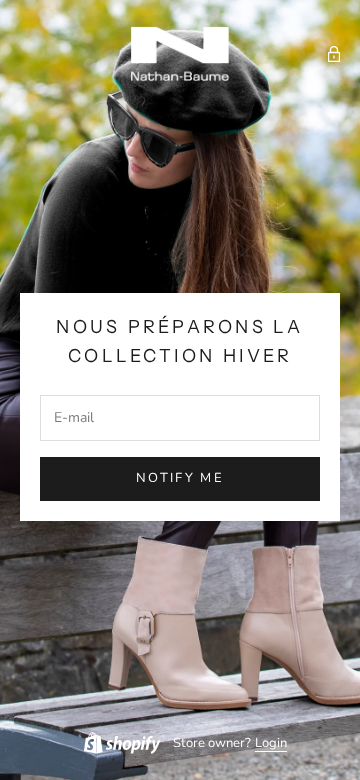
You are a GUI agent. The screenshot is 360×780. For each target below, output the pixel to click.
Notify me (180, 478)
